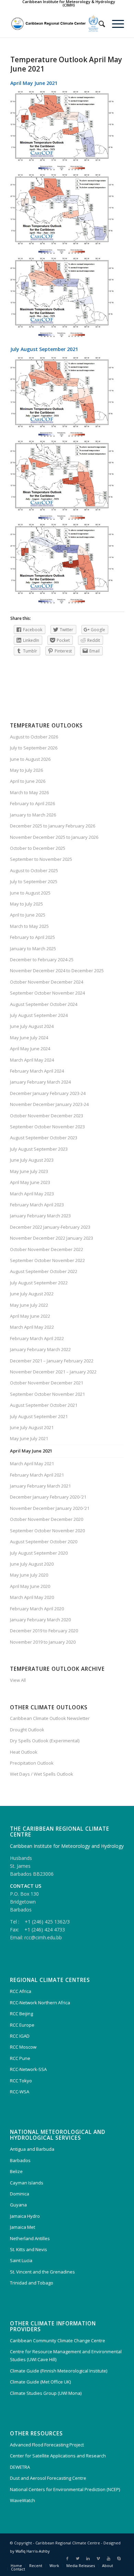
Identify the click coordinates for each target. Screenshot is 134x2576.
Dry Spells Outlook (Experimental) (45, 1741)
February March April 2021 (37, 1475)
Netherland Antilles (30, 2238)
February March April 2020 (37, 1609)
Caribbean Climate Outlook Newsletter (50, 1718)
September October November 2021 (47, 1394)
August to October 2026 (34, 737)
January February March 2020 (40, 1620)
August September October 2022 (44, 1271)
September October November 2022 (47, 1260)
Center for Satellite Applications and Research (58, 2456)
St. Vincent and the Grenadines (42, 2272)
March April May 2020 (32, 1597)
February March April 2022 (37, 1338)
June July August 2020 (32, 1564)
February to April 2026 (32, 803)
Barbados (20, 2160)
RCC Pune (20, 2058)
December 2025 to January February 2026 (53, 826)
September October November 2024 (47, 993)
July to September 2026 (34, 748)
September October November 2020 (47, 1531)
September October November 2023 (47, 1127)
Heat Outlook (24, 1752)
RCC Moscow (23, 2047)
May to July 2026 (26, 770)
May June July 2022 (29, 1305)
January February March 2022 (40, 1349)
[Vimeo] (98, 2558)
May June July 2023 (29, 1171)
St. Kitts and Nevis (29, 2249)
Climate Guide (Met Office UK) (40, 2382)
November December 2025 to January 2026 (54, 837)
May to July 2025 (26, 904)
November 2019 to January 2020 (43, 1642)
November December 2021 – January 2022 (53, 1372)
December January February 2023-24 (48, 1093)
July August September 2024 (39, 1015)
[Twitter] (78, 2558)
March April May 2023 (32, 1194)
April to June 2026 (28, 781)
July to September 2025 (34, 881)
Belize (16, 2171)
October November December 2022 (47, 1249)
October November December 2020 (47, 1519)
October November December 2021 (47, 1383)
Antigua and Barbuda (32, 2149)
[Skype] (119, 2558)
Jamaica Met (23, 2227)
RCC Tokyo (21, 2081)
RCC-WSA (20, 2092)
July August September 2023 (39, 1149)
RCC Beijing (21, 2014)
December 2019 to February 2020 (44, 1631)
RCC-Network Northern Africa (40, 2003)
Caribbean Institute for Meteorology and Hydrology (67, 1846)
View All (18, 1680)
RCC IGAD (20, 2036)
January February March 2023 (40, 1216)
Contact (18, 2569)
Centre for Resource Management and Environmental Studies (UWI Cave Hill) (66, 2355)
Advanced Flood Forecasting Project (47, 2445)
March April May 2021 (32, 1464)
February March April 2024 (37, 1071)
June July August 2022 (32, 1294)
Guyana (18, 2205)
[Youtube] (109, 2558)
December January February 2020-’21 (48, 1497)
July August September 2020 (39, 1553)
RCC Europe (22, 2025)
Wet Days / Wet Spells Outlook (42, 1774)
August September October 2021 (44, 1405)
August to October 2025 (34, 870)
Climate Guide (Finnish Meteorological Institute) (59, 2371)
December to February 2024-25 (42, 960)
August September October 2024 (44, 1004)
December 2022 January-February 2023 (50, 1227)
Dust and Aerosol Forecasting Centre (48, 2478)
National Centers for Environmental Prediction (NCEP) (65, 2489)
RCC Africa (21, 1991)
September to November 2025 (41, 859)
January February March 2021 (40, 1486)
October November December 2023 (47, 1116)
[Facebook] (67, 2558)
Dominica (20, 2194)
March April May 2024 (32, 1060)
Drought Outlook (27, 1730)
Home (16, 2566)
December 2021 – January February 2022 (52, 1361)
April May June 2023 (30, 1182)
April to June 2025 (28, 915)
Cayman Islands (27, 2183)
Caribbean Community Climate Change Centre (58, 2341)
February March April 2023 (37, 1205)
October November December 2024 (47, 982)
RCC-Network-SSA (28, 2069)
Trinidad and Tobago (32, 2283)
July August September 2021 (39, 1416)
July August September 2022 (39, 1283)
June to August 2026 (30, 759)
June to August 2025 (30, 893)
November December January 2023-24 (49, 1104)
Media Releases (81, 2566)
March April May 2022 (32, 1327)
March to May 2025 (29, 926)
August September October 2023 (44, 1138)
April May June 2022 (30, 1316)
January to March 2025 (33, 949)
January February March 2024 (40, 1082)
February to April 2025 (32, 937)
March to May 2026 (29, 792)
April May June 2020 (30, 1586)
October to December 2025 (38, 848)
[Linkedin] (88, 2558)
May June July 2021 (29, 1438)
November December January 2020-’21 (50, 1508)
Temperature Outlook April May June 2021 (66, 64)
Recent (36, 2566)
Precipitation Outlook (32, 1763)
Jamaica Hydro (25, 2216)
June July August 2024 (32, 1026)
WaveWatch (23, 2500)
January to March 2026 (33, 815)
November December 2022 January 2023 (52, 1238)
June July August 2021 (32, 1427)
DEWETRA (20, 2467)
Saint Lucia (21, 2260)
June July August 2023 (32, 1160)
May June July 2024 (29, 1038)
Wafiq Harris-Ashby (33, 2551)
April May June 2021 (31, 1451)
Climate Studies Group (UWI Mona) (46, 2393)
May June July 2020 (29, 1575)
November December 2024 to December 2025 (57, 971)
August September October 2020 (44, 1542)
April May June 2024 (30, 1049)
